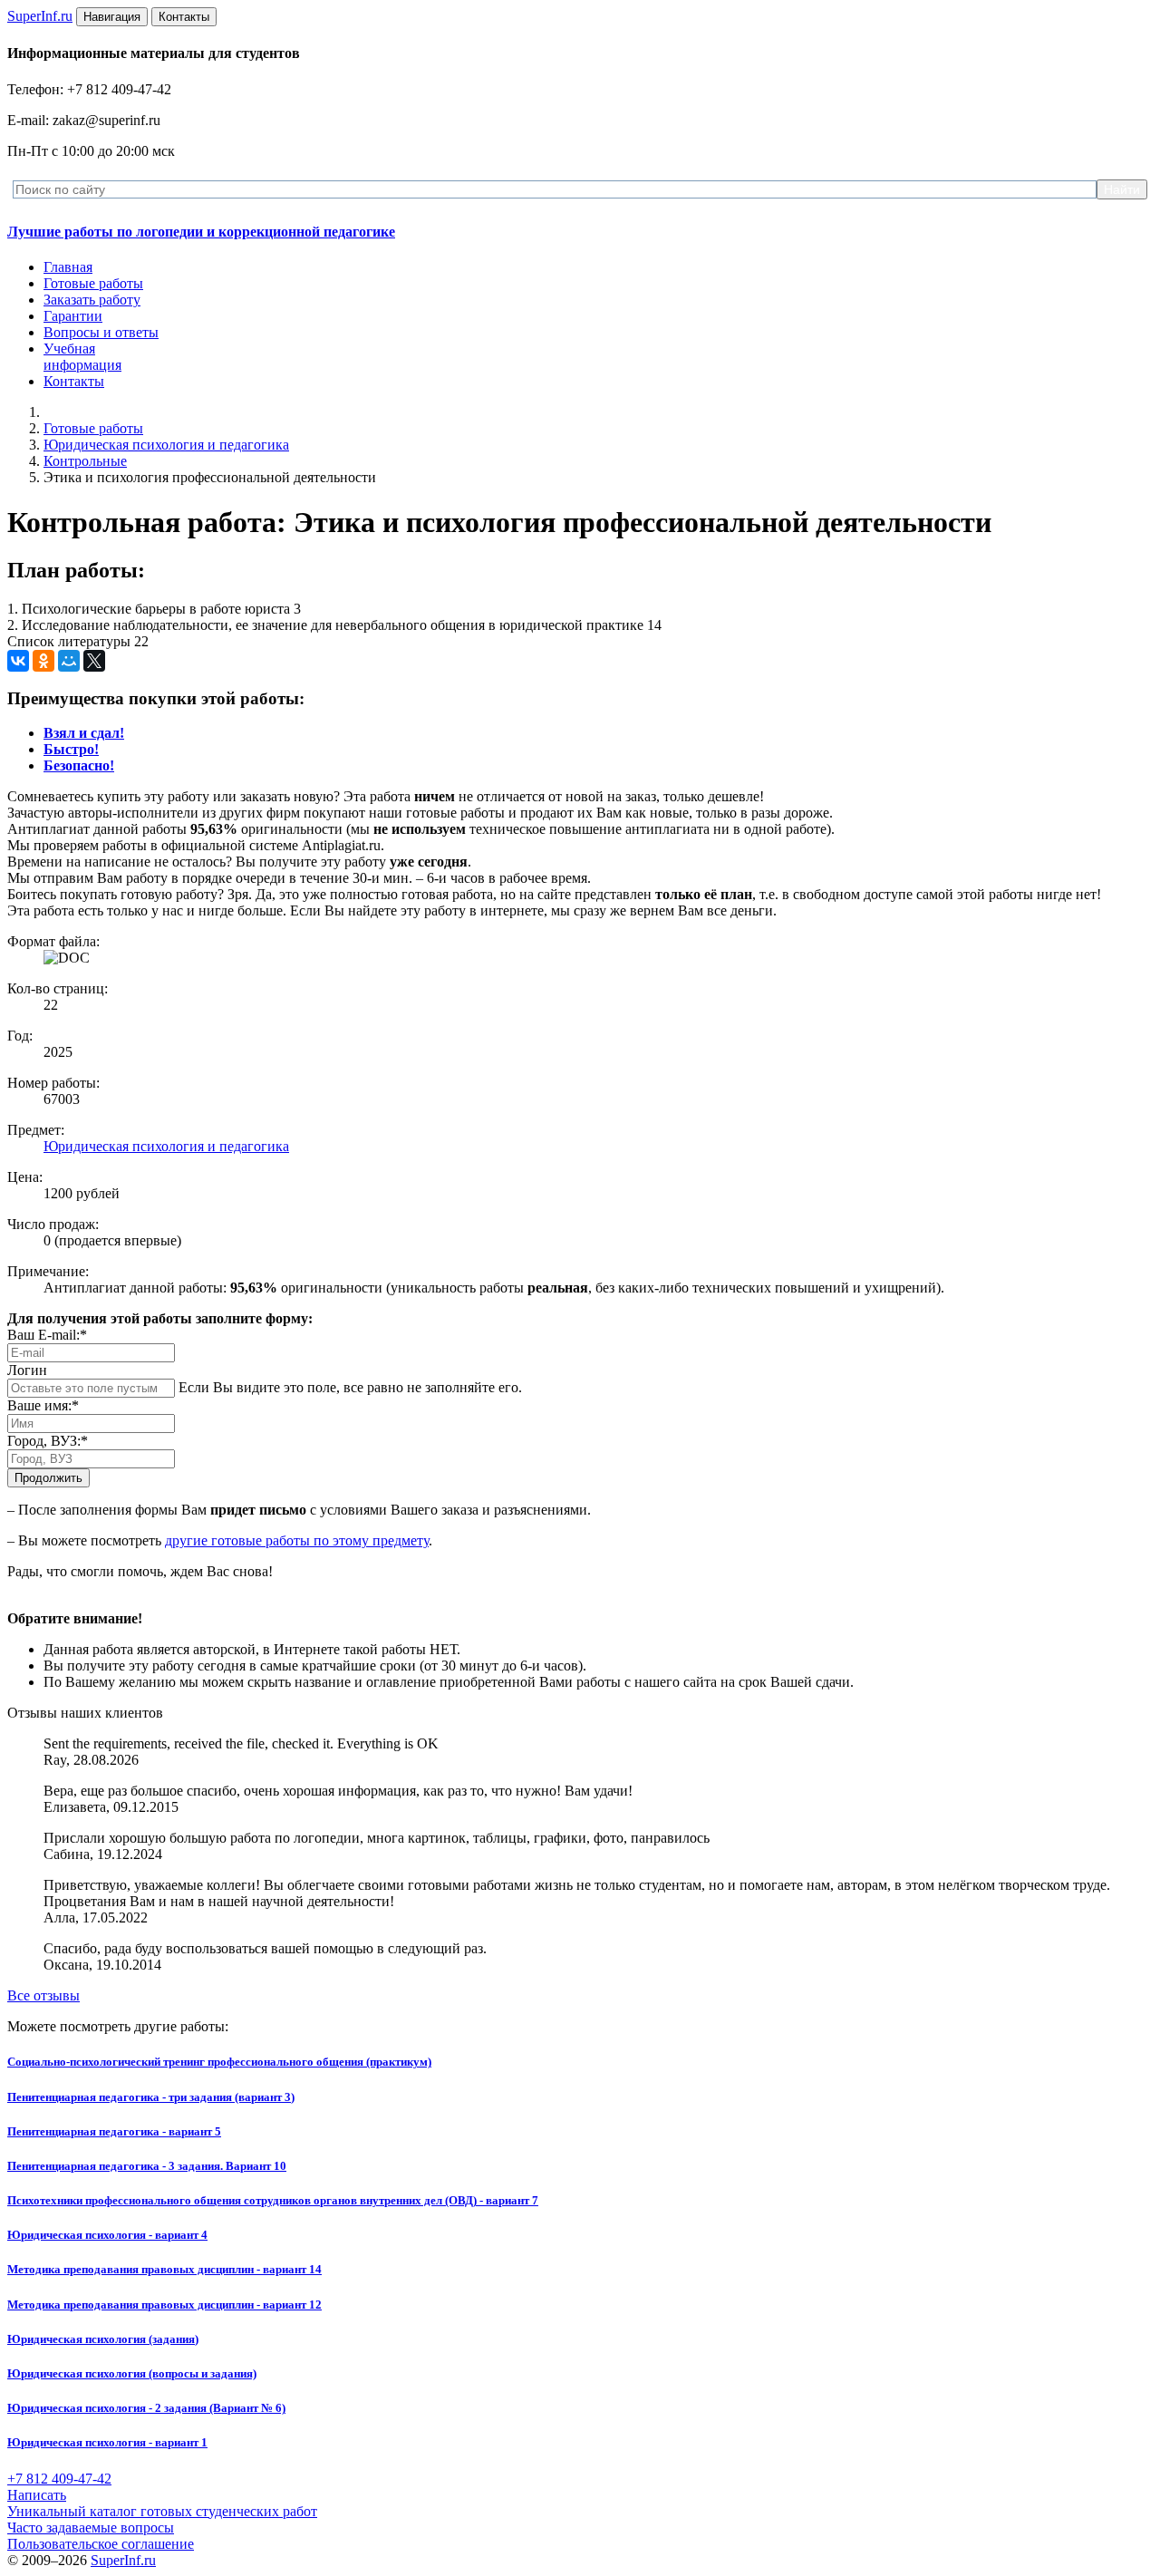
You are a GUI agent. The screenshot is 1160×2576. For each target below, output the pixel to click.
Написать (37, 2495)
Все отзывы (43, 1995)
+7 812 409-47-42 (59, 2479)
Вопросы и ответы (101, 332)
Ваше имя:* (43, 1405)
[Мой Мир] (69, 661)
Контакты (74, 381)
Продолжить (48, 1478)
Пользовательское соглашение (101, 2544)
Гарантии (73, 316)
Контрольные (85, 461)
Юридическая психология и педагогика (166, 445)
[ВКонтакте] (18, 661)
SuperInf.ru (123, 2560)
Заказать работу (92, 300)
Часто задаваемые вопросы (91, 2528)
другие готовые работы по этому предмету (297, 1540)
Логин (27, 1370)
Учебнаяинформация (82, 357)
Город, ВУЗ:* (48, 1441)
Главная (68, 267)
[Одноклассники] (43, 661)
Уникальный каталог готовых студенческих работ (162, 2511)
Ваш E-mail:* (47, 1335)
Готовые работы (93, 283)
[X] (94, 661)
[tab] (84, 733)
